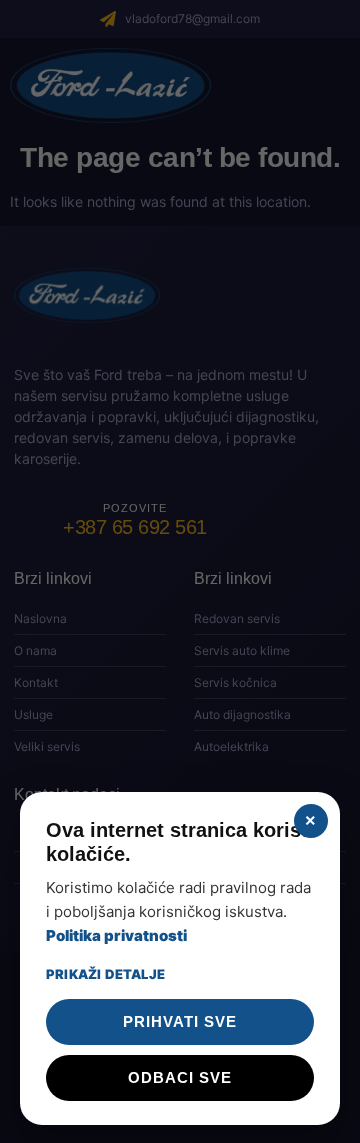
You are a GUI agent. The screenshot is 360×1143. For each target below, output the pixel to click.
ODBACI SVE (180, 1077)
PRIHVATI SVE (180, 1021)
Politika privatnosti (116, 935)
